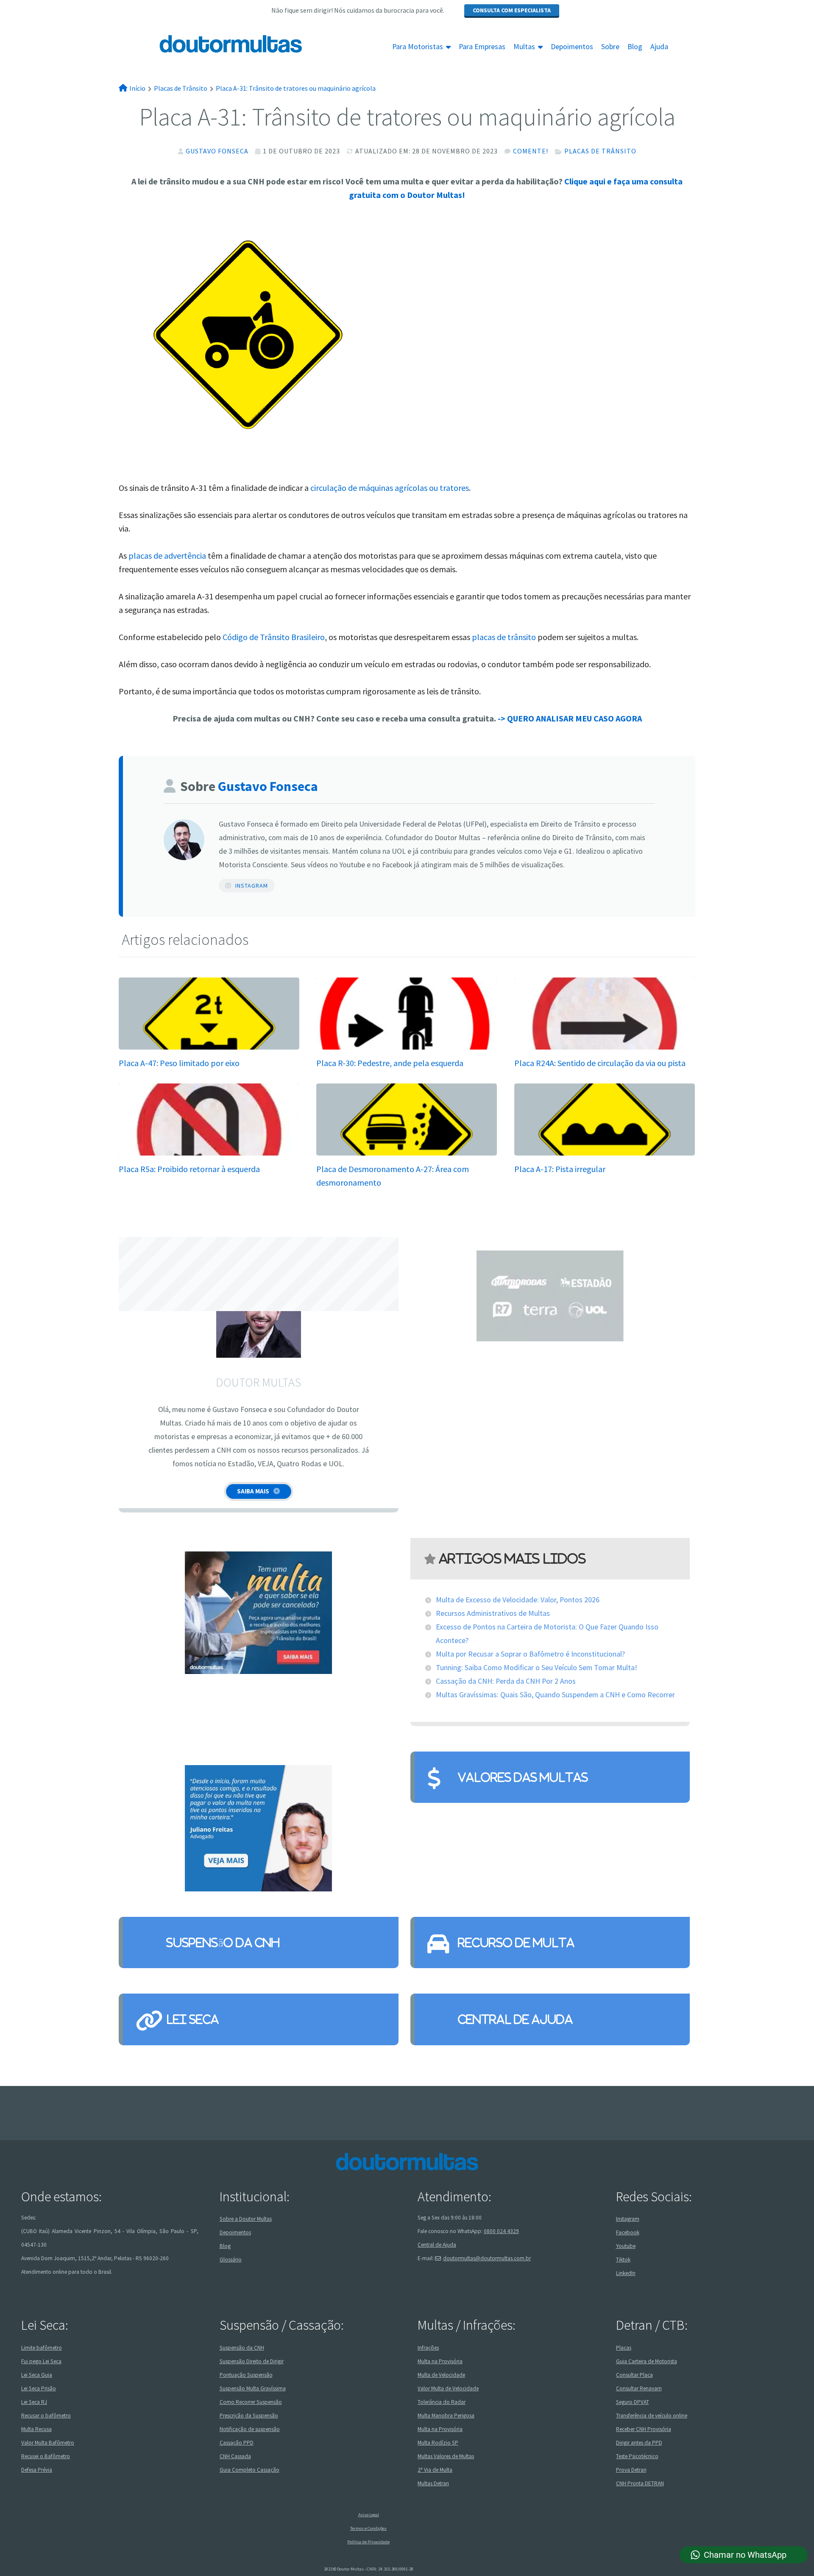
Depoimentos (572, 47)
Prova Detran (631, 2469)
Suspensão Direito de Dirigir (252, 2361)
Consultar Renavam (639, 2388)
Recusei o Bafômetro (46, 2456)
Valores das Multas (523, 1777)
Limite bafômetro (42, 2347)
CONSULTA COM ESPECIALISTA (512, 10)
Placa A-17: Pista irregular (560, 1169)
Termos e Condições (368, 2528)
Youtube (626, 2246)
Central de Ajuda (515, 2019)
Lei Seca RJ (34, 2402)
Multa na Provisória (440, 2361)
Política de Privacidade (368, 2542)
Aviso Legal (369, 2515)
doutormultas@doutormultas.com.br (487, 2258)
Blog (635, 47)
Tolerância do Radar (442, 2402)
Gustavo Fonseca (217, 151)
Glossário (231, 2260)
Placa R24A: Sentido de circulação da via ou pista (600, 1063)
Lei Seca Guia (37, 2374)
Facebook (628, 2232)
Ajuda (659, 47)
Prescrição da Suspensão (249, 2415)
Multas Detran (433, 2483)
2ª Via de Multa (435, 2469)
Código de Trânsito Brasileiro (274, 637)
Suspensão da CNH (223, 1942)
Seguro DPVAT (633, 2402)
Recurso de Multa (516, 1942)
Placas (624, 2347)
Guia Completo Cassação (249, 2469)
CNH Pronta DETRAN (640, 2483)
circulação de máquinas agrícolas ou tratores (390, 488)
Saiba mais (253, 1491)
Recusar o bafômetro (46, 2415)
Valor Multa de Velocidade (448, 2388)
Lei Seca (192, 2019)
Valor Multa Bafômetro (48, 2442)
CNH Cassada (235, 2456)
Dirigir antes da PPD (639, 2442)
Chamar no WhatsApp (745, 2555)
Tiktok (623, 2260)
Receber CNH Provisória (644, 2429)
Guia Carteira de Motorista (647, 2361)
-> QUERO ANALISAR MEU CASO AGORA (570, 718)
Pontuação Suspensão (246, 2374)
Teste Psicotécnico (637, 2456)
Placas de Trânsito (600, 151)
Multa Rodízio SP (438, 2442)
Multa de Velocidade (441, 2374)
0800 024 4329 (501, 2231)
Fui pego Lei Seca (41, 2361)
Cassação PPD (237, 2442)
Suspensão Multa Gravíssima (253, 2388)
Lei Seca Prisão (39, 2388)
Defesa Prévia (37, 2469)
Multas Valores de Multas (446, 2456)
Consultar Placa (634, 2374)
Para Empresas (482, 47)
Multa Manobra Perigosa (446, 2415)
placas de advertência (167, 556)
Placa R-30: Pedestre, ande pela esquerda (390, 1063)
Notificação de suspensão (250, 2429)
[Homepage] (211, 44)
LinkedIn (626, 2273)
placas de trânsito (504, 637)
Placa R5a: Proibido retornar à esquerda (189, 1169)
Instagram (252, 886)
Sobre (610, 47)
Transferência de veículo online (652, 2415)
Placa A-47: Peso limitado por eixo (179, 1063)
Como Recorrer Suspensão (251, 2402)
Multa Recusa (36, 2429)
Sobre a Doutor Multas (246, 2219)
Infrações (428, 2347)
